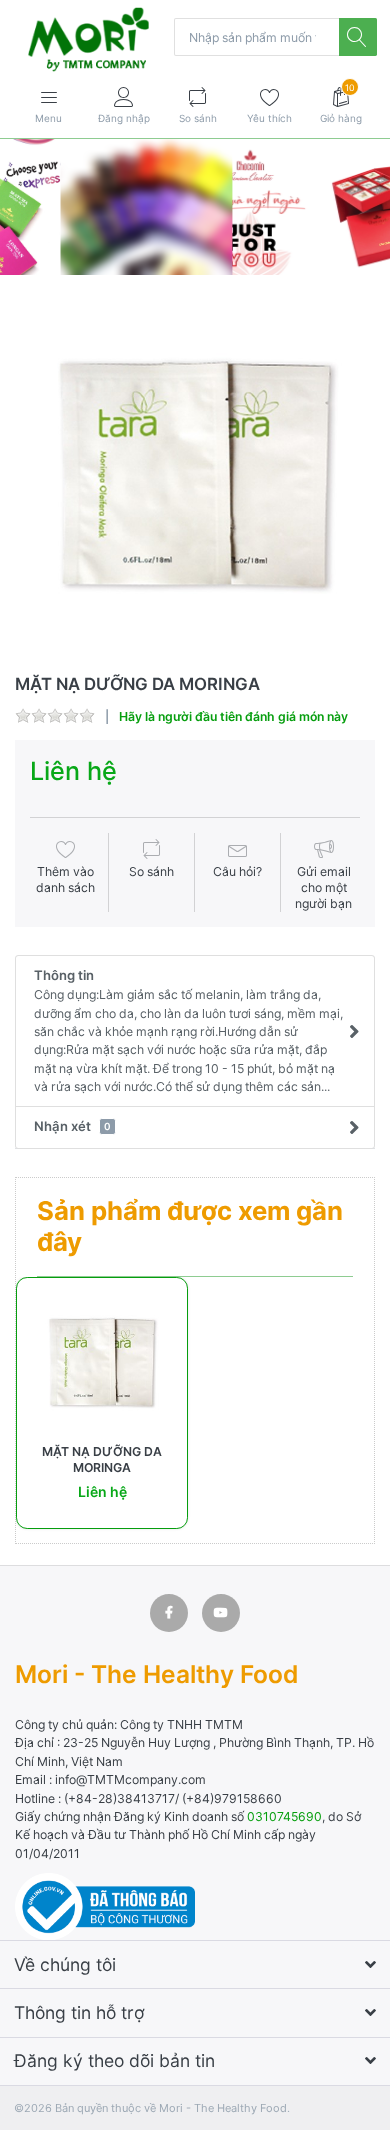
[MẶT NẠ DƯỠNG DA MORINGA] (195, 476)
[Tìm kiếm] (358, 37)
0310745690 (284, 1816)
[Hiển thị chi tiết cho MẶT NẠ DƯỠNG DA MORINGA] (102, 1363)
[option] (195, 476)
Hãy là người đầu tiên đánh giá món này (233, 716)
